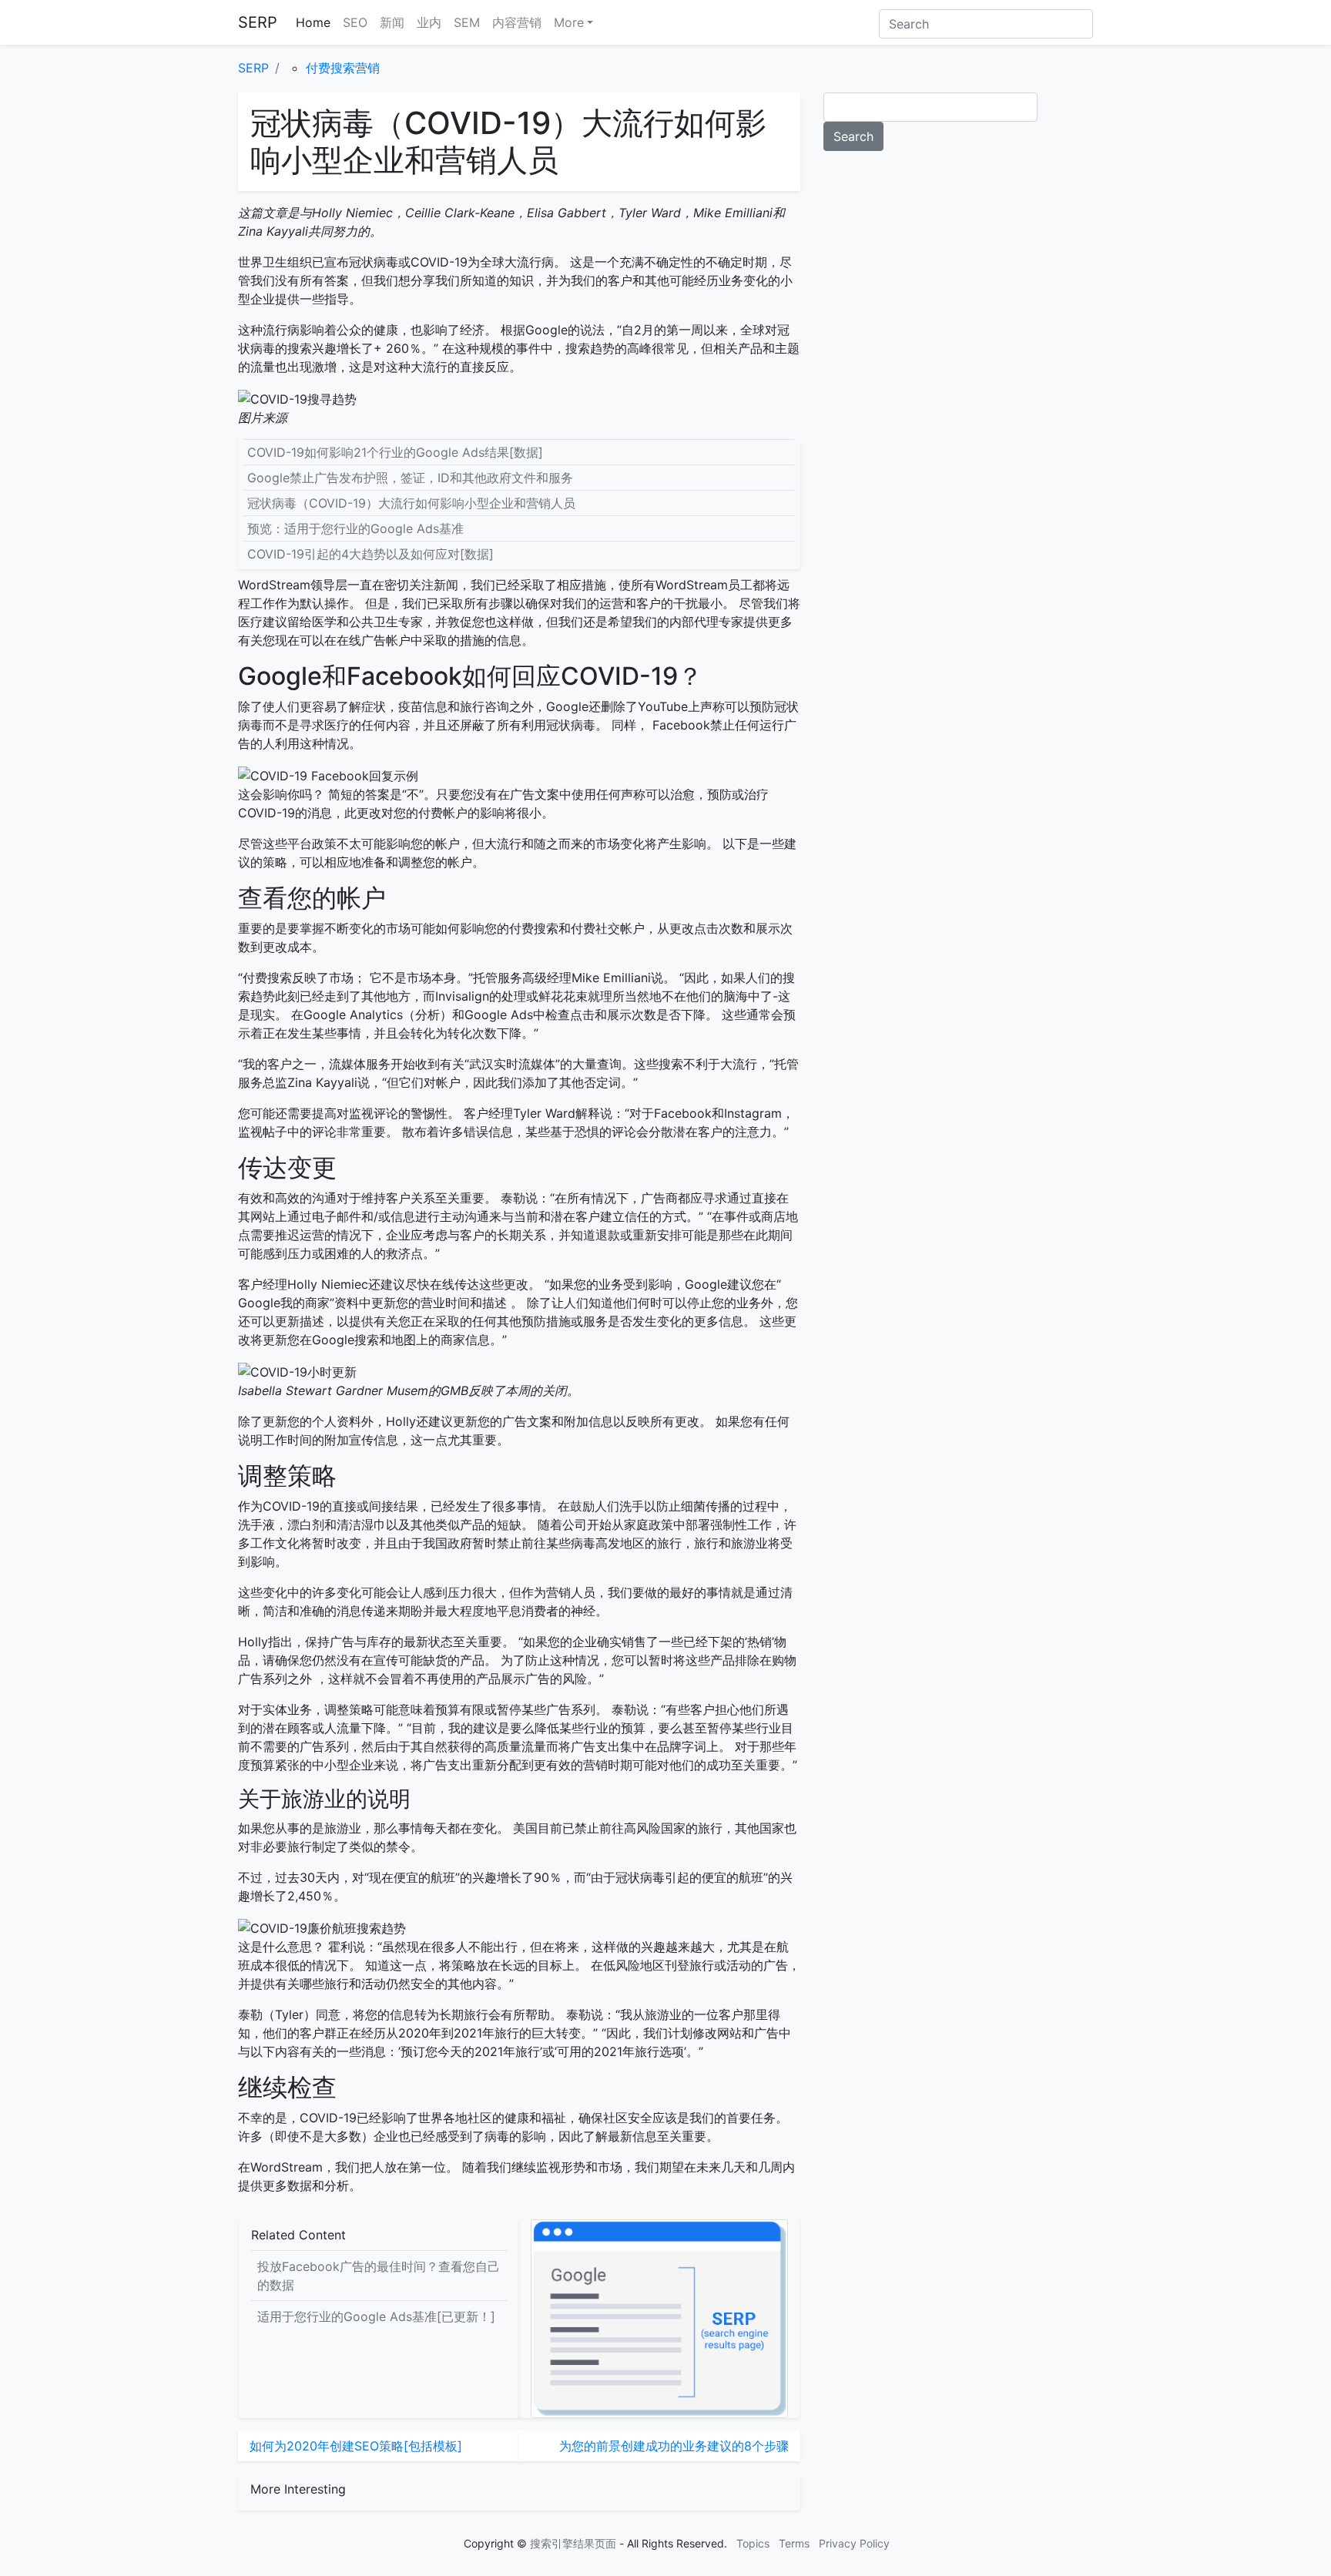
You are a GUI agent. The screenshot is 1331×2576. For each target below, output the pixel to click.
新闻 (392, 22)
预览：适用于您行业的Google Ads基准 (355, 528)
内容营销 (517, 22)
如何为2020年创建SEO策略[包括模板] (356, 2446)
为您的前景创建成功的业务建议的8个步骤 (674, 2446)
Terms (794, 2543)
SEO (355, 22)
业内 (429, 22)
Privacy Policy (854, 2543)
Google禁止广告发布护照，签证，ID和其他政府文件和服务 (410, 478)
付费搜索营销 (343, 68)
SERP (258, 22)
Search (853, 136)
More (569, 22)
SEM (467, 22)
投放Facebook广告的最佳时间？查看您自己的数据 (379, 2276)
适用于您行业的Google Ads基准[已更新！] (376, 2316)
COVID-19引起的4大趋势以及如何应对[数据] (370, 554)
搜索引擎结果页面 (573, 2543)
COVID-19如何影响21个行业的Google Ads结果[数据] (395, 452)
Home (313, 22)
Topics (753, 2543)
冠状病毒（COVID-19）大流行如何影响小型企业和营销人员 (411, 503)
